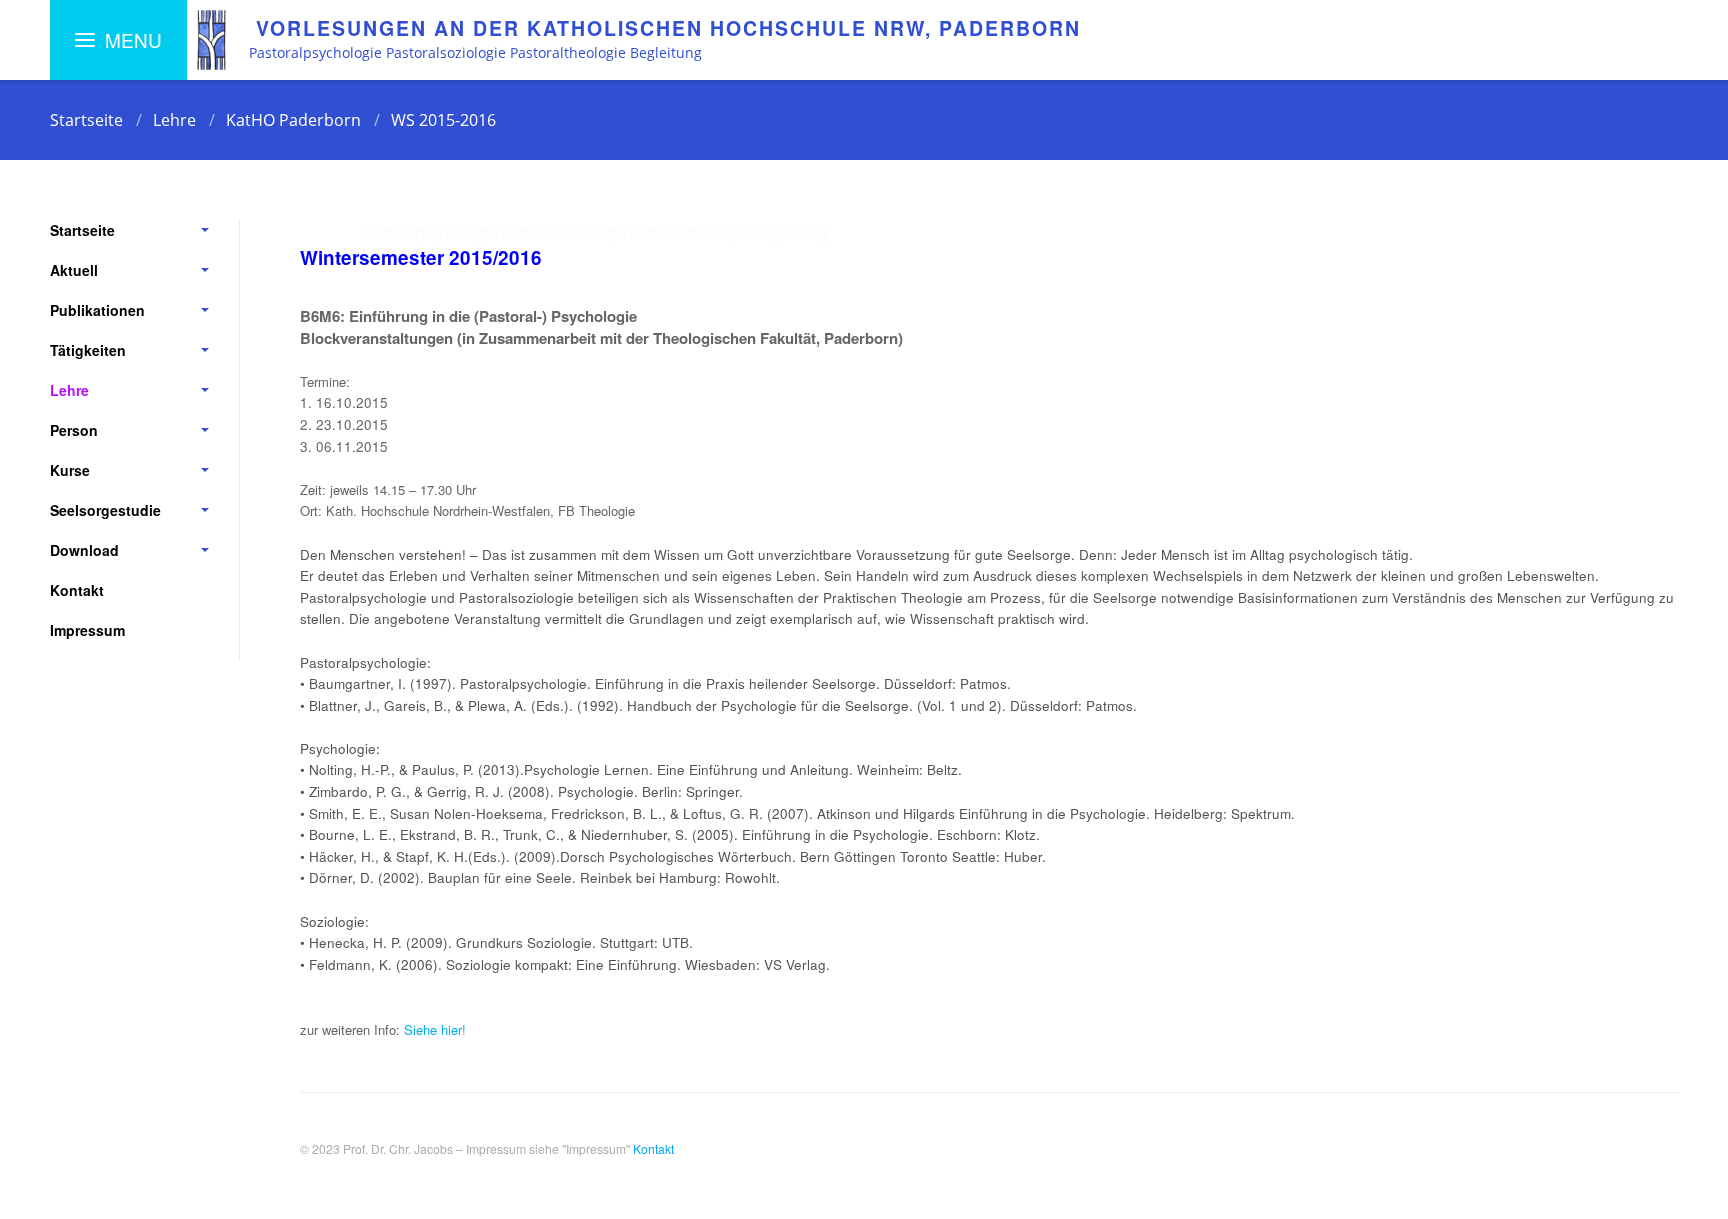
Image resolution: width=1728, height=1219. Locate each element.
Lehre (174, 120)
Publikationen (97, 310)
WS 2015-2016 (443, 120)
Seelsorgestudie (105, 510)
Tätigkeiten (88, 350)
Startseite (86, 120)
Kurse (70, 470)
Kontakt (77, 590)
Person (74, 430)
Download (84, 550)
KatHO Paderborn (293, 120)
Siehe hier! (435, 1029)
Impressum (87, 630)
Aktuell (74, 270)
